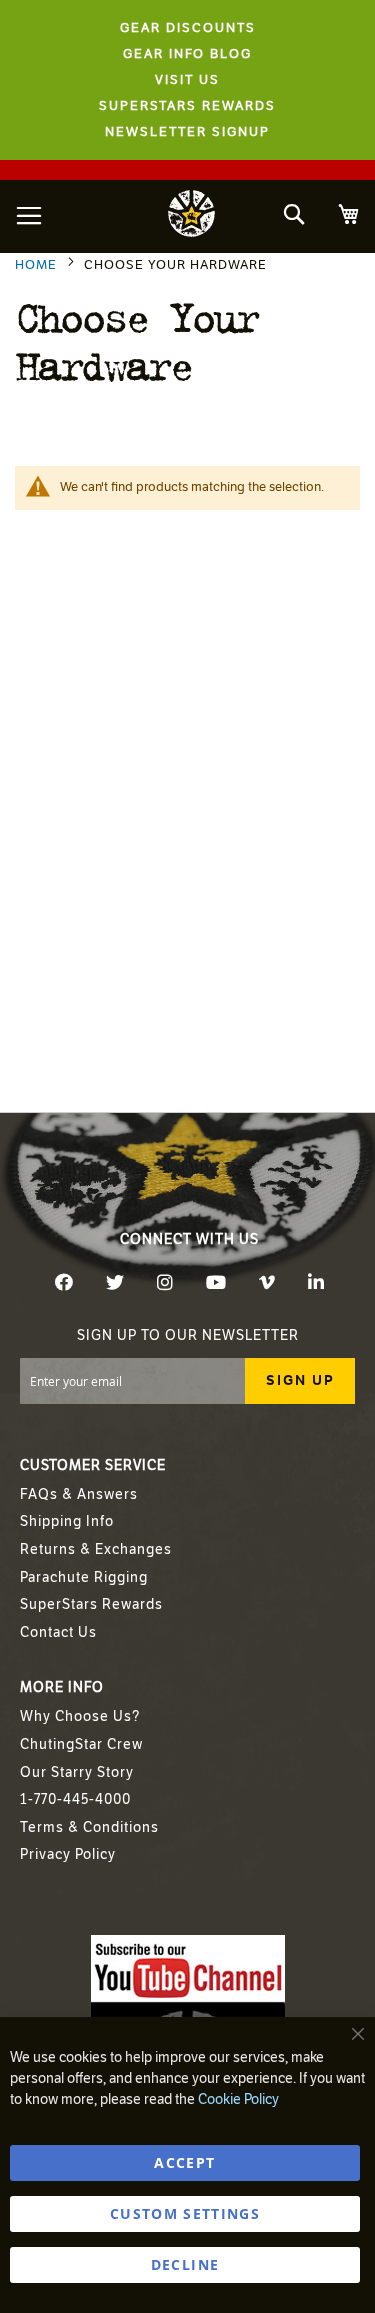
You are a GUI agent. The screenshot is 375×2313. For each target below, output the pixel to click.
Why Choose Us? (80, 1716)
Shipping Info (67, 1521)
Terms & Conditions (89, 1827)
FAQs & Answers (79, 1494)
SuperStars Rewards (91, 1604)
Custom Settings (185, 2213)
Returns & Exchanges (96, 1549)
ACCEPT (184, 2162)
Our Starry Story (77, 1772)
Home (38, 265)
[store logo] (192, 216)
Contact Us (58, 1632)
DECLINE (185, 2264)
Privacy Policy (68, 1854)
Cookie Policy (238, 2099)
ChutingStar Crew (81, 1744)
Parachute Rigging (84, 1577)
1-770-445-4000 (75, 1799)
